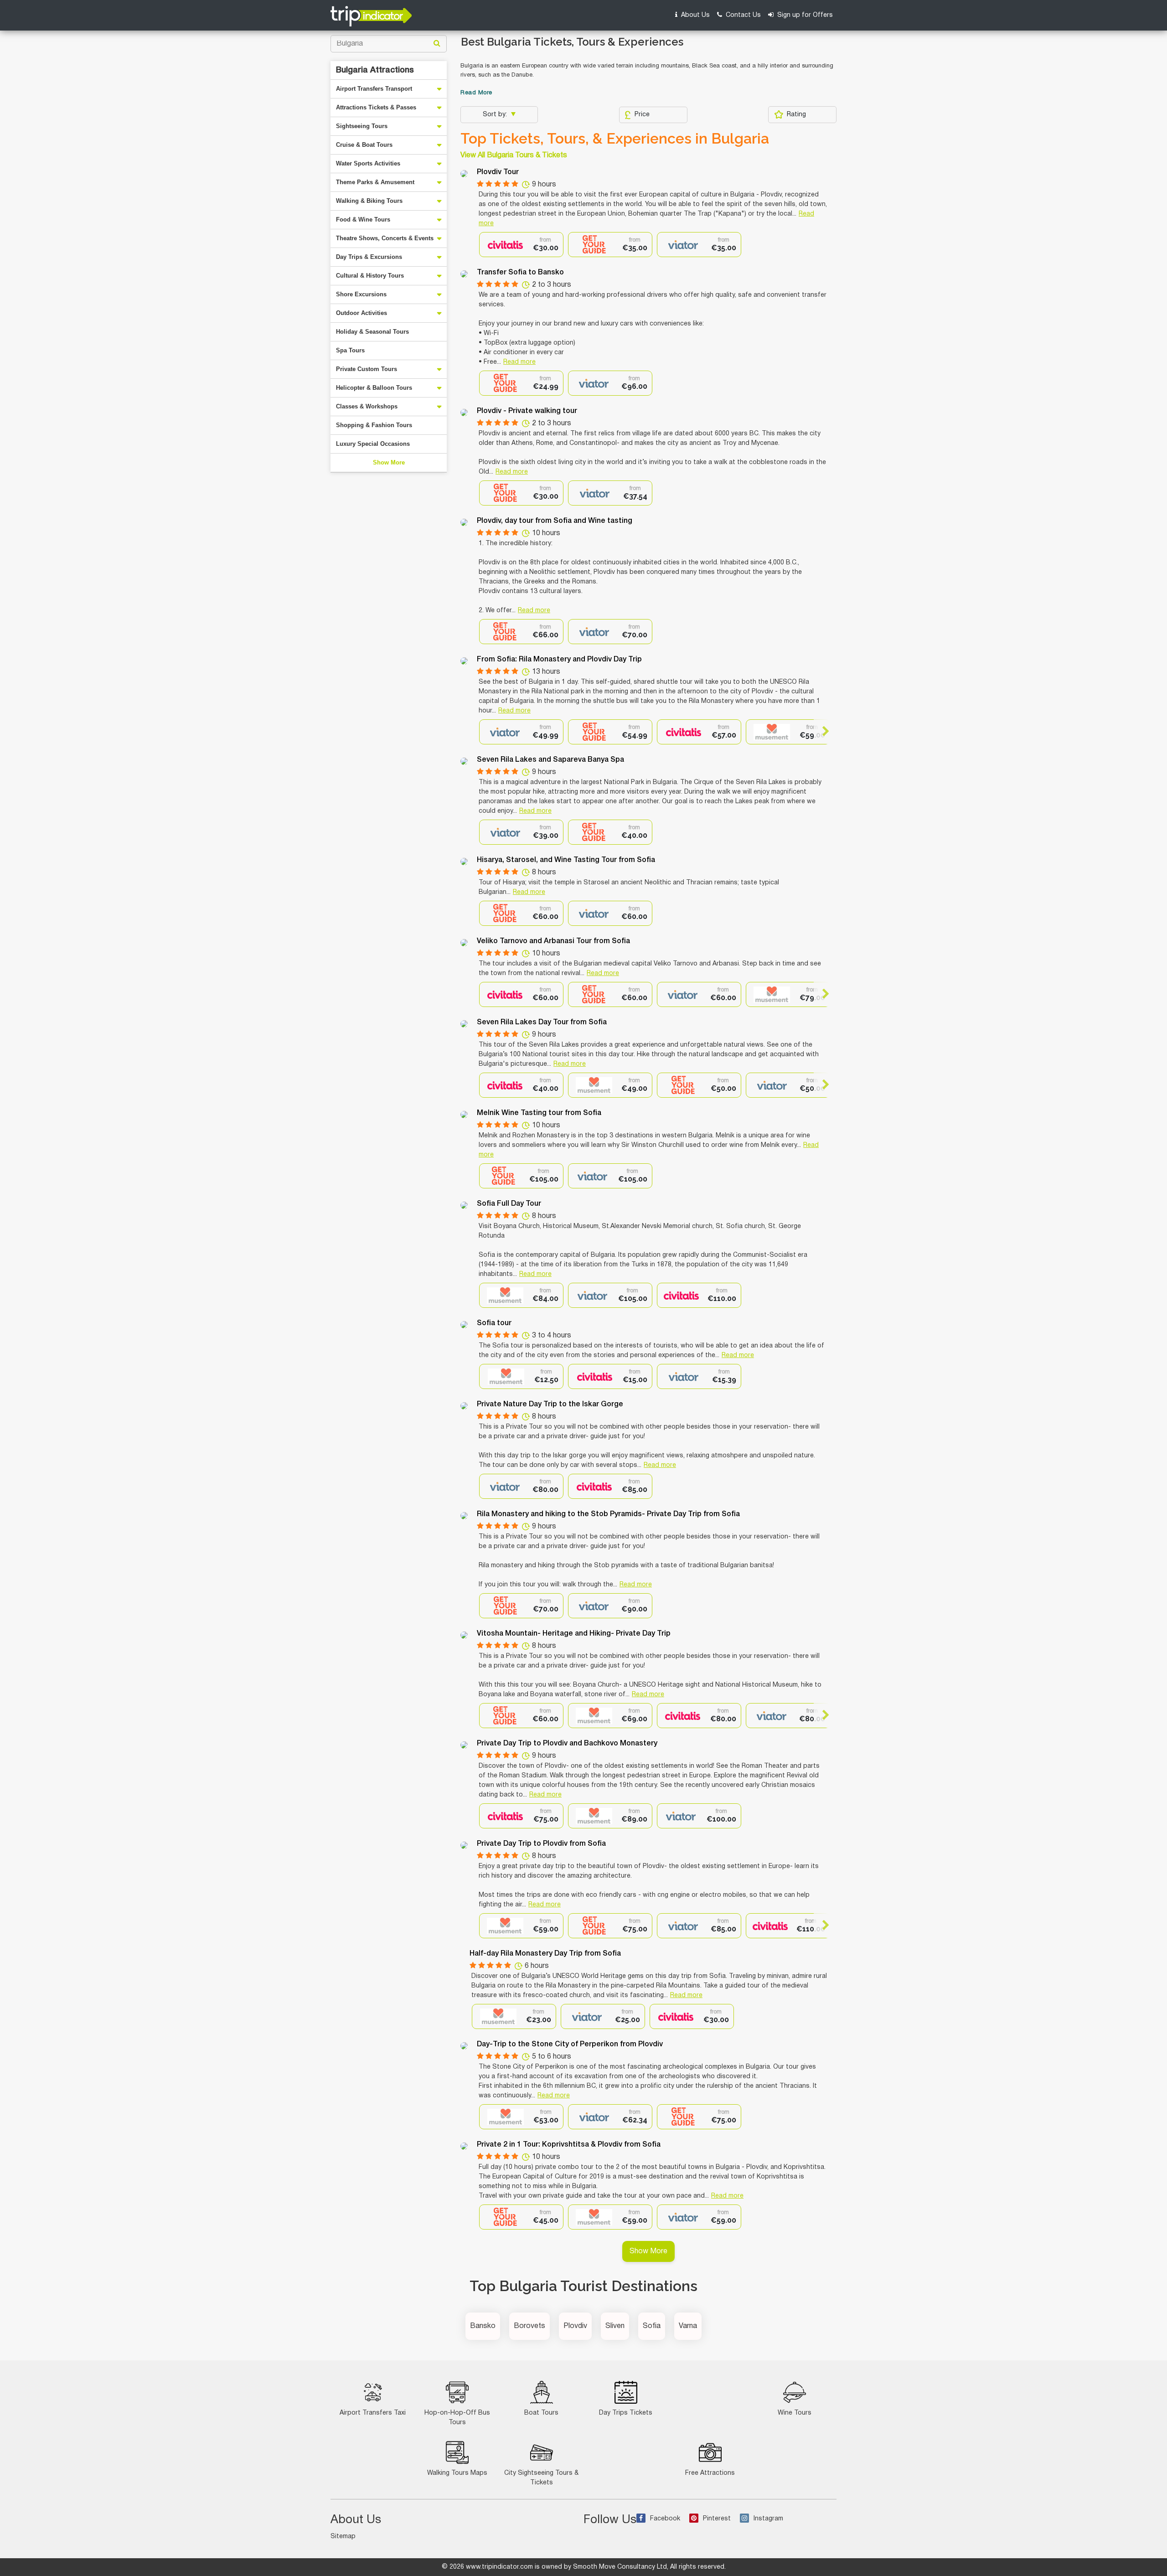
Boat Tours (541, 2413)
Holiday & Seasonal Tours (372, 332)
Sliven (615, 2326)
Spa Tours (350, 350)
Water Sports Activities (368, 163)
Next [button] (822, 731)
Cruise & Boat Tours (364, 145)
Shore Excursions (361, 294)
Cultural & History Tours (370, 276)
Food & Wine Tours (363, 219)
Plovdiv (575, 2326)
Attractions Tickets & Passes (376, 107)
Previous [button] (487, 731)
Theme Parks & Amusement (375, 182)
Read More (476, 93)
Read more (519, 362)
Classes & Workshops (367, 406)
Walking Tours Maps (457, 2473)
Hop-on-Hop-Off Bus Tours (457, 2418)
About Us (695, 15)
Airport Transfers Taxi (373, 2413)
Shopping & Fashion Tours (374, 425)
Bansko (483, 2326)
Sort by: (496, 115)
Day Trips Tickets (626, 2413)
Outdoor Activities (361, 313)
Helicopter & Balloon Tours (374, 388)
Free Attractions (710, 2473)
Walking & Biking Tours (369, 201)
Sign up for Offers (804, 15)
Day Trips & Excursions (369, 257)
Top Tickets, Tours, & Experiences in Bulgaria (615, 139)
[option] (521, 245)
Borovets (529, 2326)
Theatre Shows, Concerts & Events (385, 238)
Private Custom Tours (367, 369)
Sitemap (343, 2537)
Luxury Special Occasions (373, 444)
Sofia (652, 2326)
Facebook (665, 2519)
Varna (688, 2326)
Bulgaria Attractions (375, 70)
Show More (389, 462)
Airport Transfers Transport (374, 89)
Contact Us (742, 15)
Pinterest (717, 2519)
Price (642, 115)
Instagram (768, 2519)
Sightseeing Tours (362, 126)
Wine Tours (795, 2413)
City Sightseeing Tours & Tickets (541, 2478)
